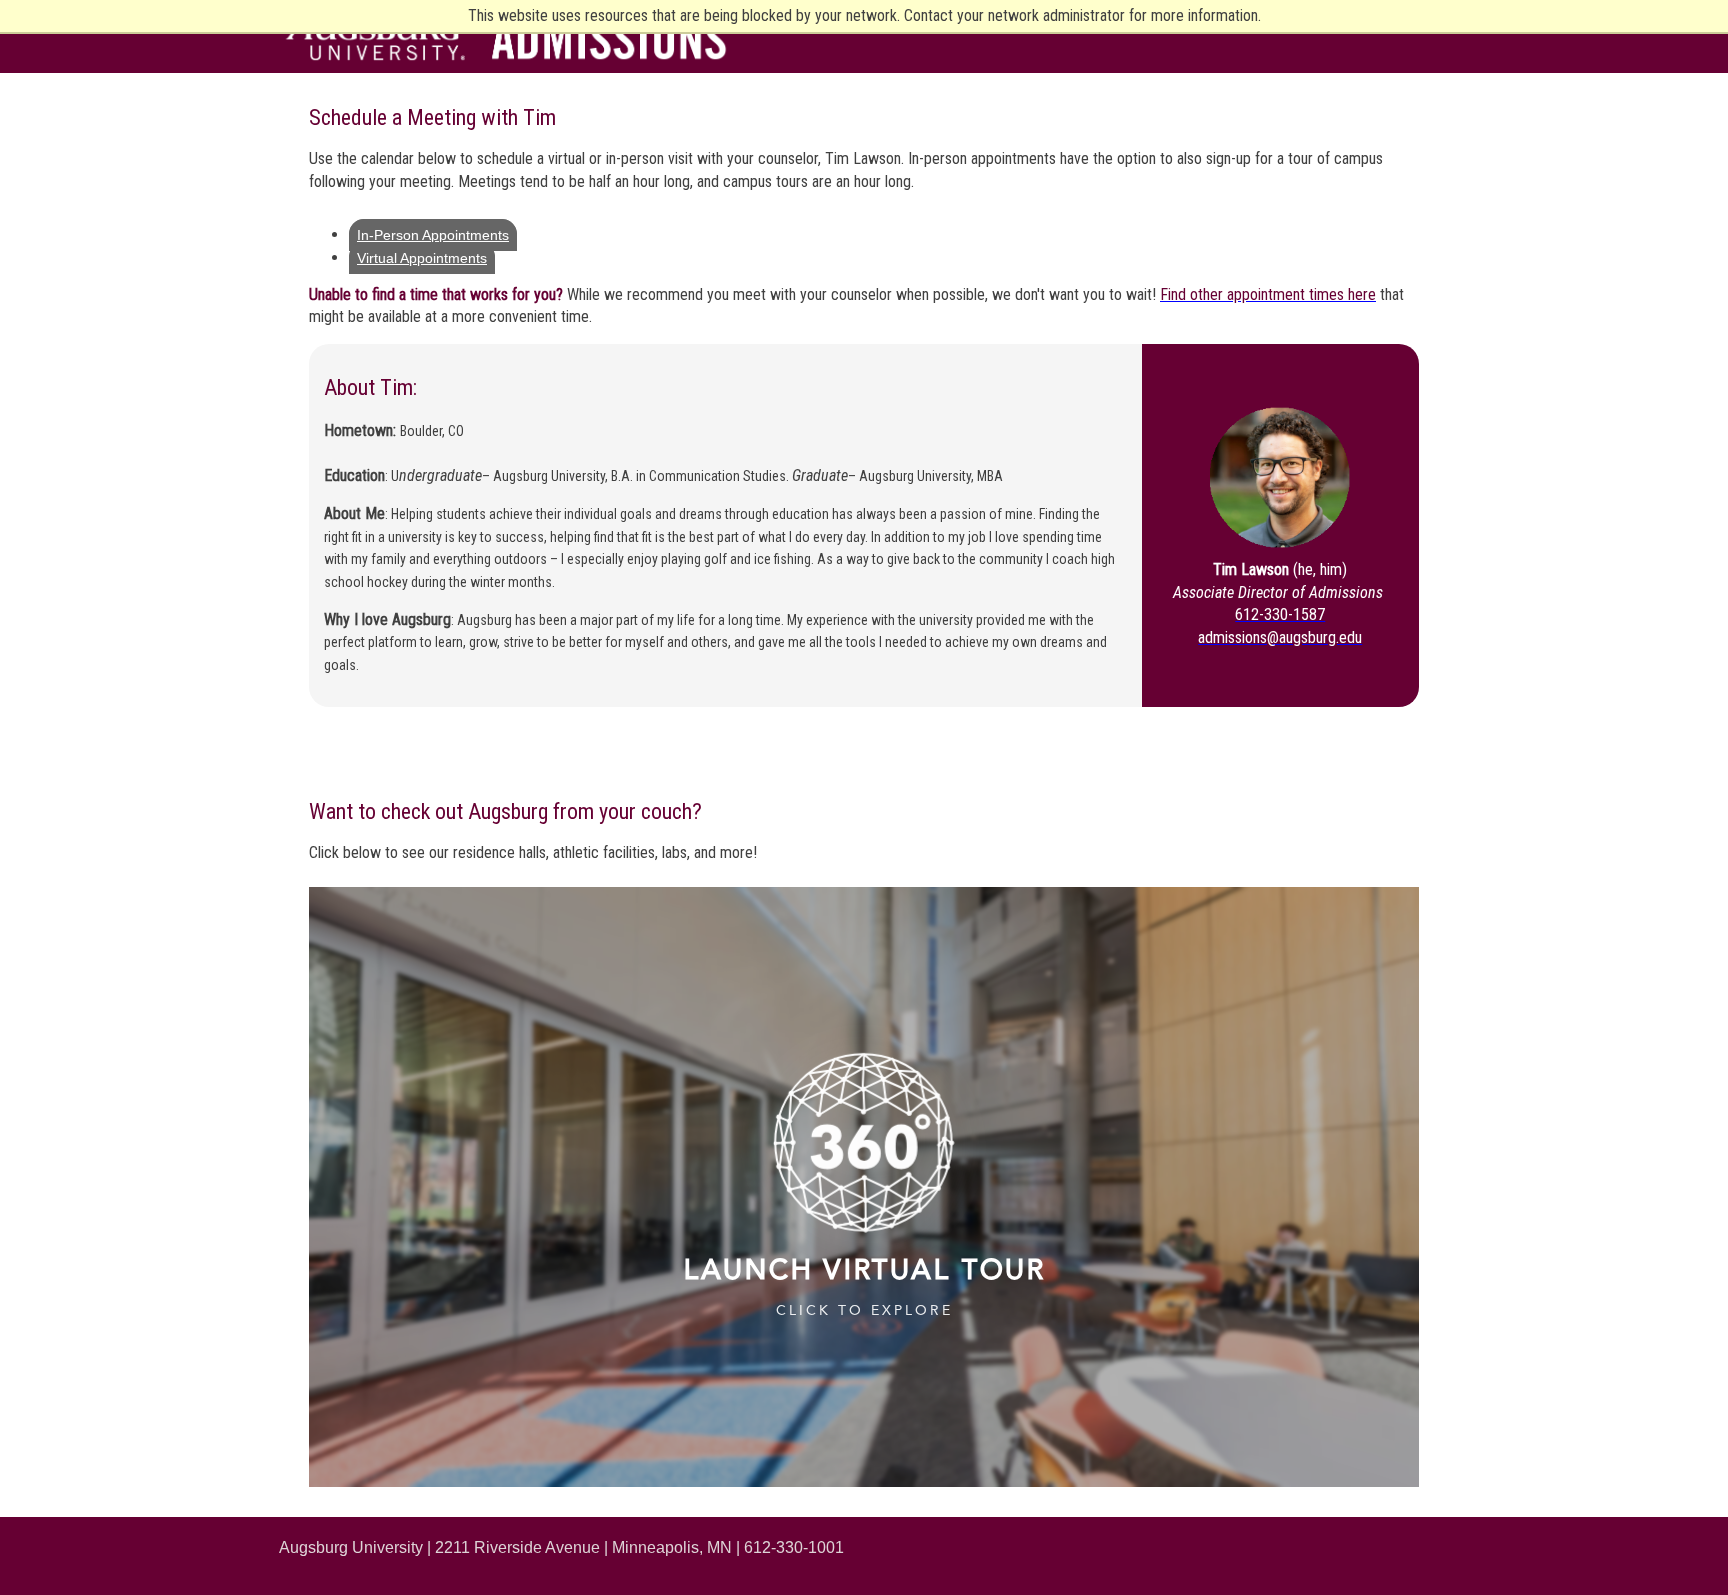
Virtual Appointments (422, 258)
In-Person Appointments (433, 235)
